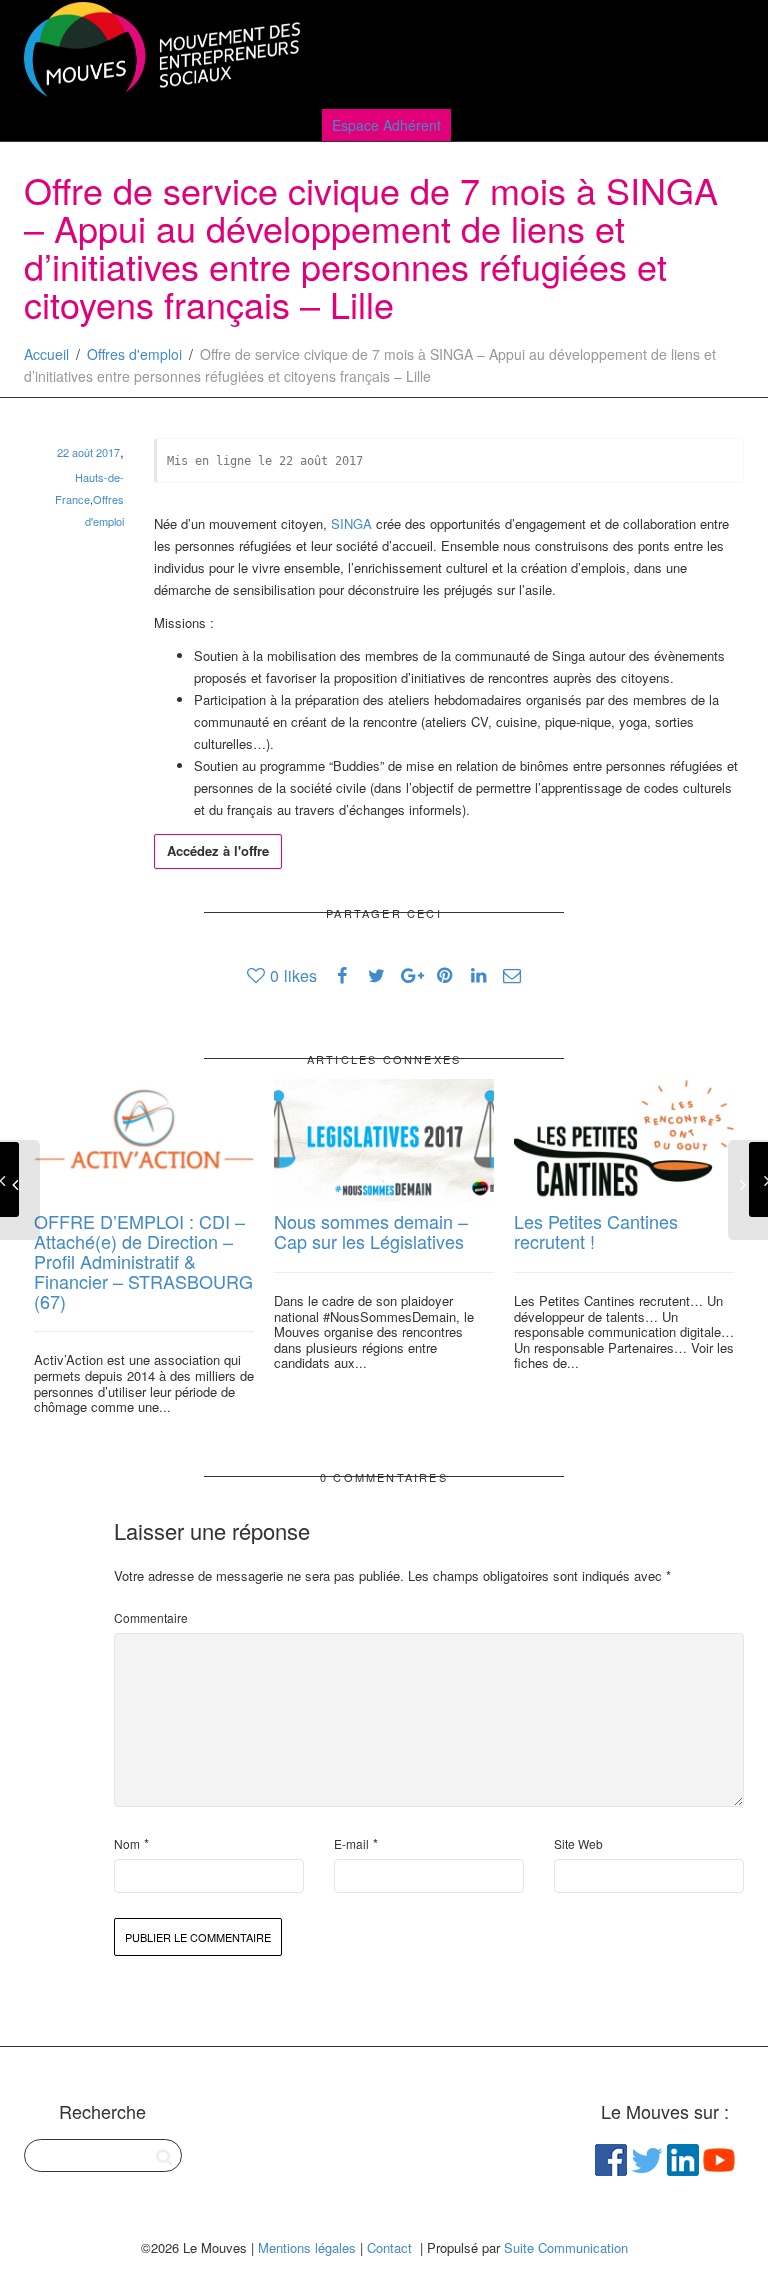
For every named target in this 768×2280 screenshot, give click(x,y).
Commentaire (151, 1617)
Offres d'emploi (134, 354)
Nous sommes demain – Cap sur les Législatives (371, 1231)
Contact (389, 2247)
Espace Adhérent (386, 125)
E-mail (351, 1843)
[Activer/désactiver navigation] (722, 52)
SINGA (351, 523)
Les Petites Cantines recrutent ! (596, 1231)
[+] (144, 1141)
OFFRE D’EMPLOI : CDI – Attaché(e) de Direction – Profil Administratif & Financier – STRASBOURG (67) (143, 1260)
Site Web (578, 1843)
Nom (127, 1843)
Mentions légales (307, 2247)
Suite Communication (566, 2247)
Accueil (46, 354)
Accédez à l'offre (218, 850)
